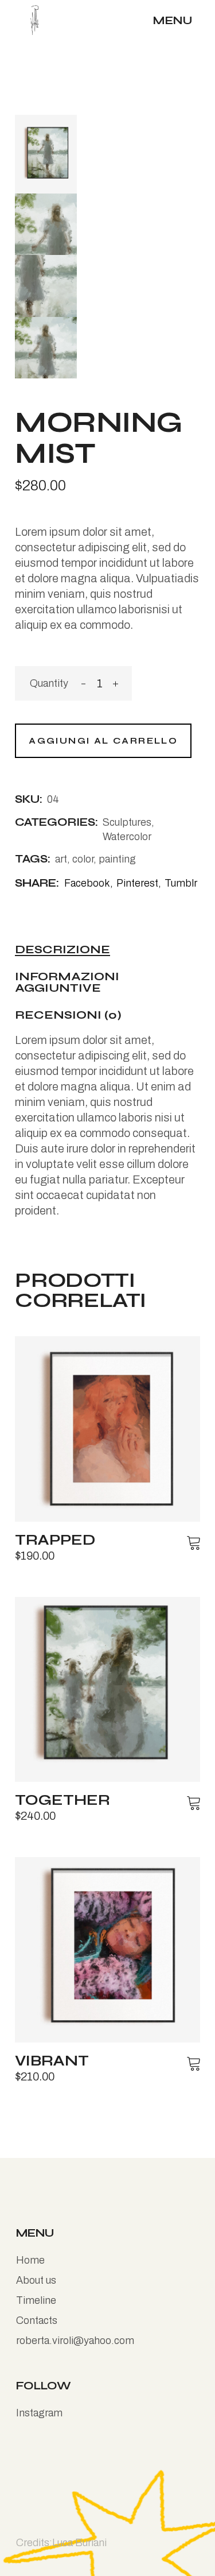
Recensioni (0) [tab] (68, 1016)
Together (62, 1800)
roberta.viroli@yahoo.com (75, 2341)
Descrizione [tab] (62, 950)
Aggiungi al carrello (103, 741)
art (61, 859)
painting (117, 859)
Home (30, 2260)
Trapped (55, 1540)
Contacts (37, 2320)
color (83, 859)
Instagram (39, 2413)
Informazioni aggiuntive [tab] (67, 983)
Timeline (36, 2300)
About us (36, 2280)
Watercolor (127, 837)
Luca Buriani (79, 2543)
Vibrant (52, 2061)
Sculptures (127, 822)
